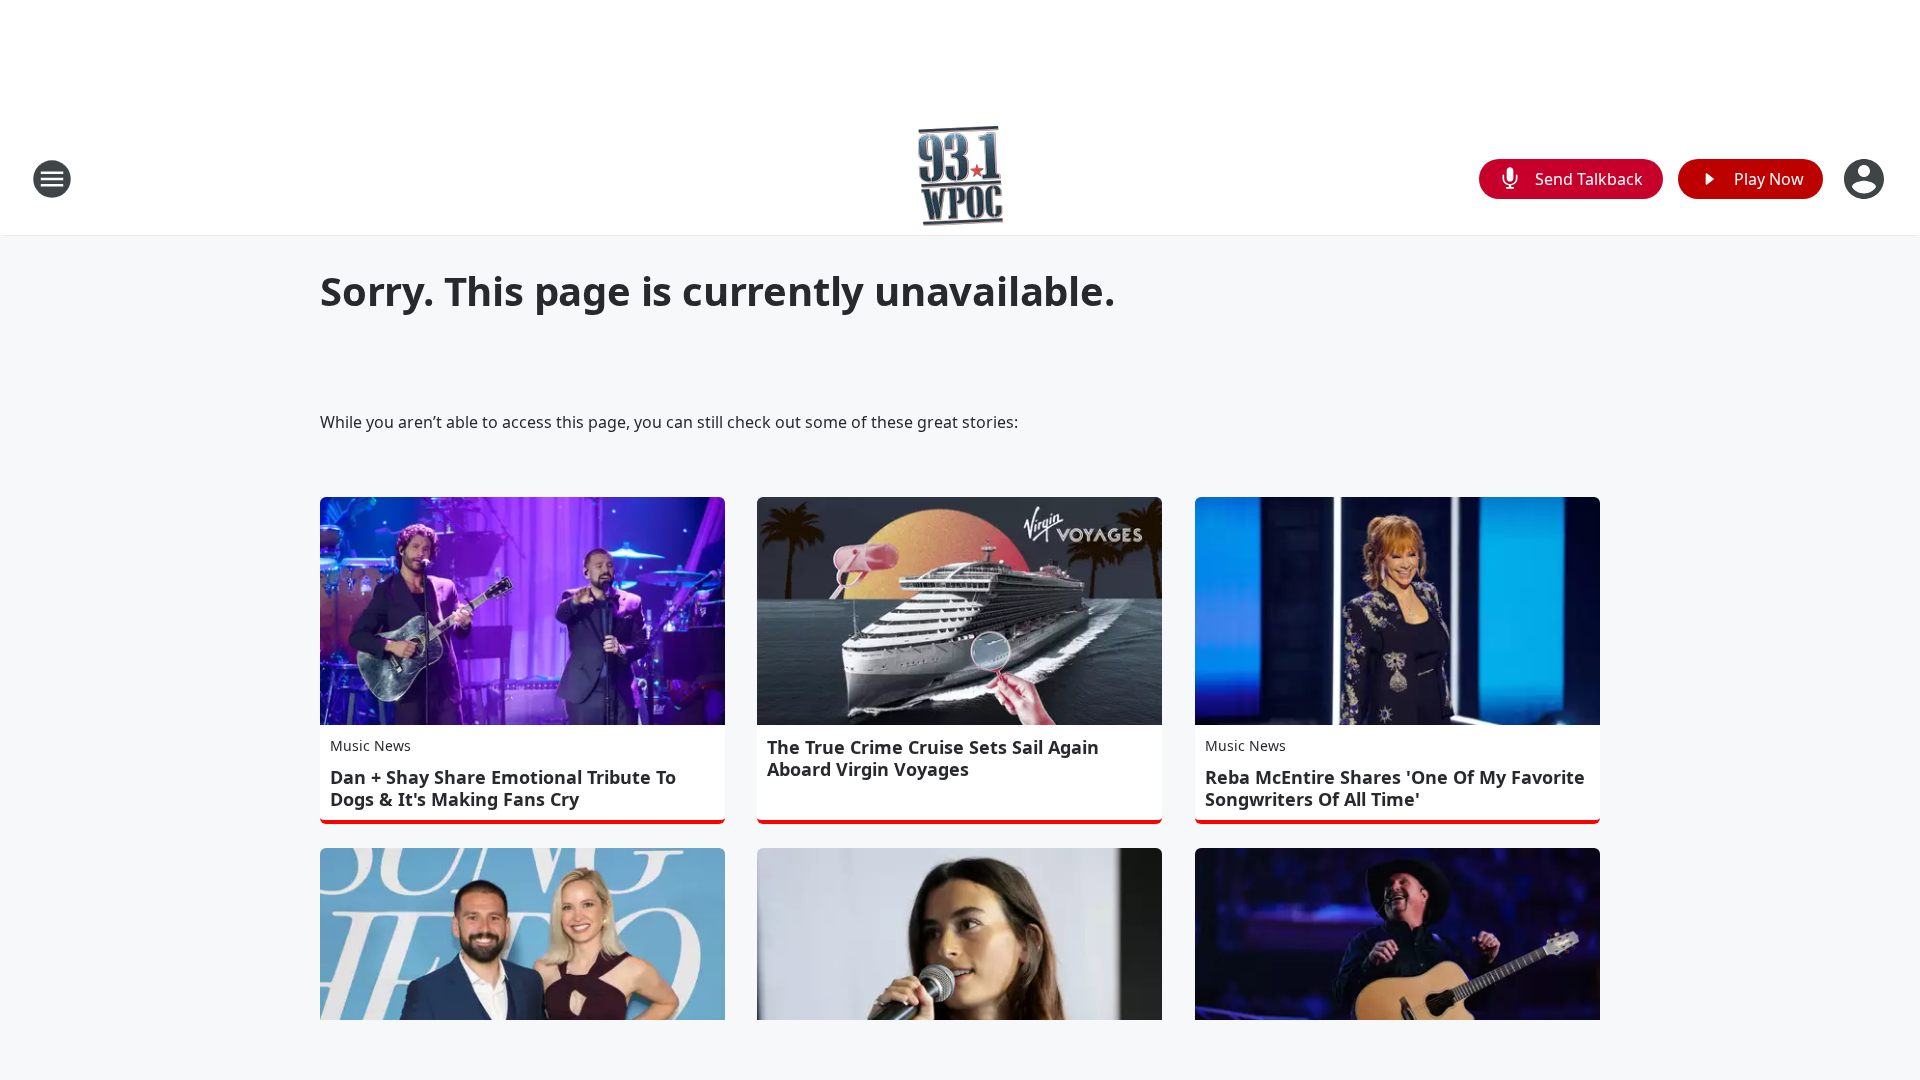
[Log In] (1866, 179)
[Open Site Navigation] (52, 179)
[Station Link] (960, 178)
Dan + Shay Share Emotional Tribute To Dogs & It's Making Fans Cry (503, 788)
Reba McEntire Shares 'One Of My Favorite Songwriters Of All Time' (1395, 788)
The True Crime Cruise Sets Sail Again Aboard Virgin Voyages (933, 758)
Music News (370, 745)
